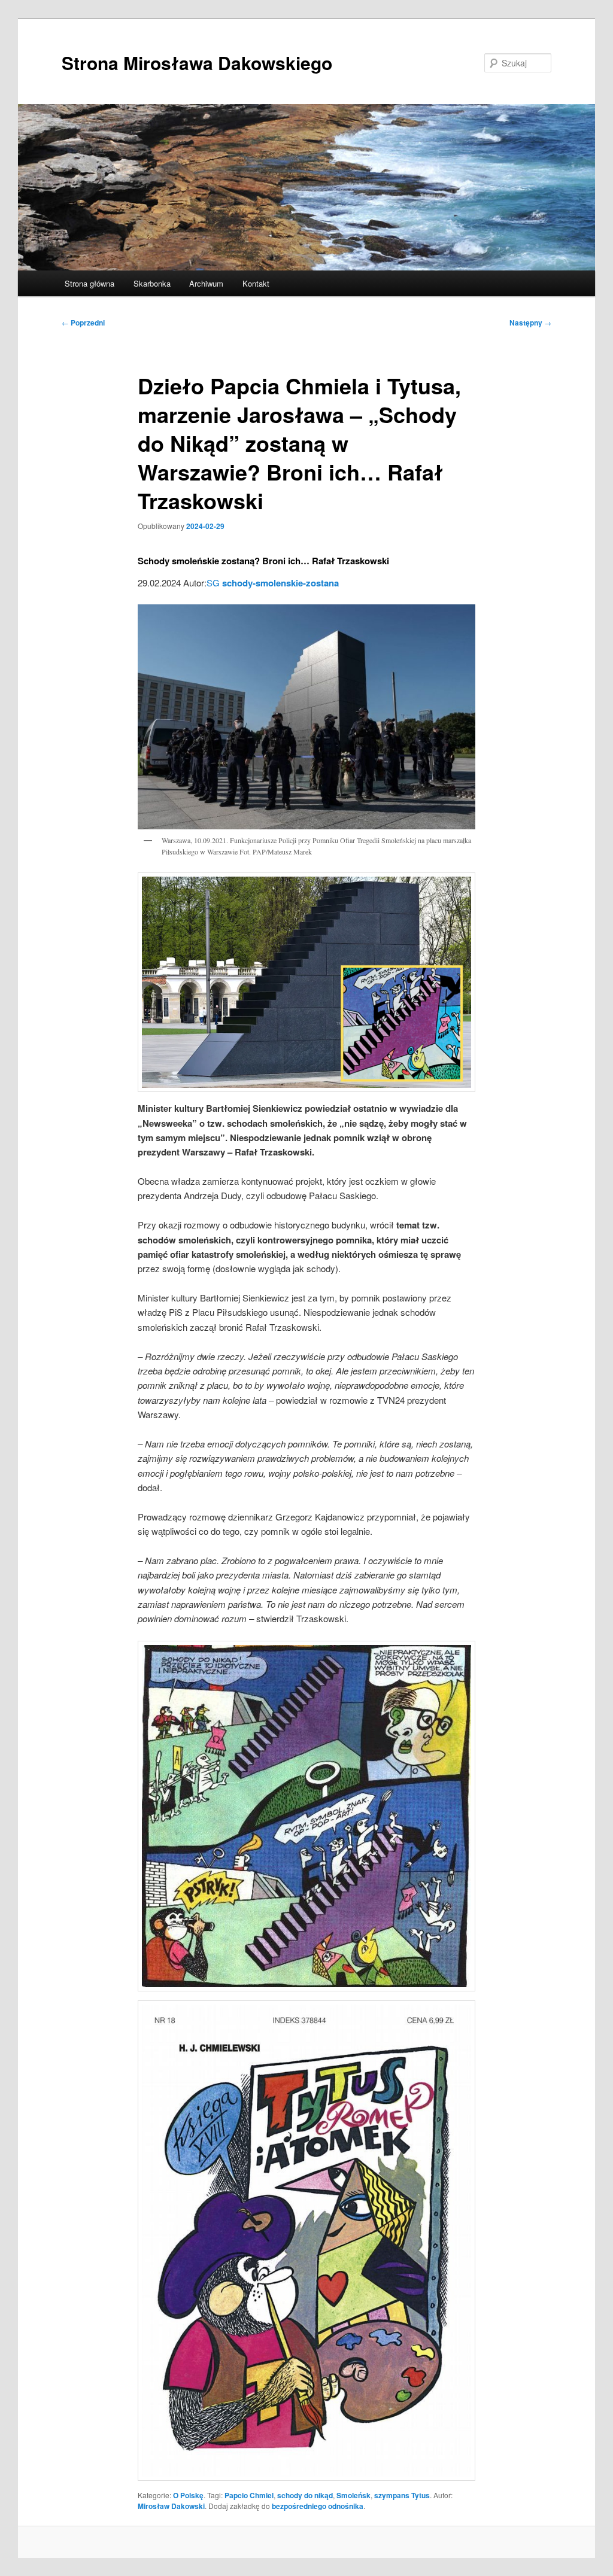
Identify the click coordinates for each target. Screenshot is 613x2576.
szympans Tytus (402, 2495)
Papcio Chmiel (249, 2495)
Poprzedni (83, 323)
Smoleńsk (353, 2495)
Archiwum (206, 283)
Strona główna (89, 283)
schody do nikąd (305, 2495)
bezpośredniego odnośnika (318, 2506)
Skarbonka (152, 283)
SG (213, 583)
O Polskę (188, 2495)
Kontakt (256, 283)
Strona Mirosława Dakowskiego (197, 63)
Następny (530, 323)
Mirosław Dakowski (171, 2506)
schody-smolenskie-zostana (280, 583)
